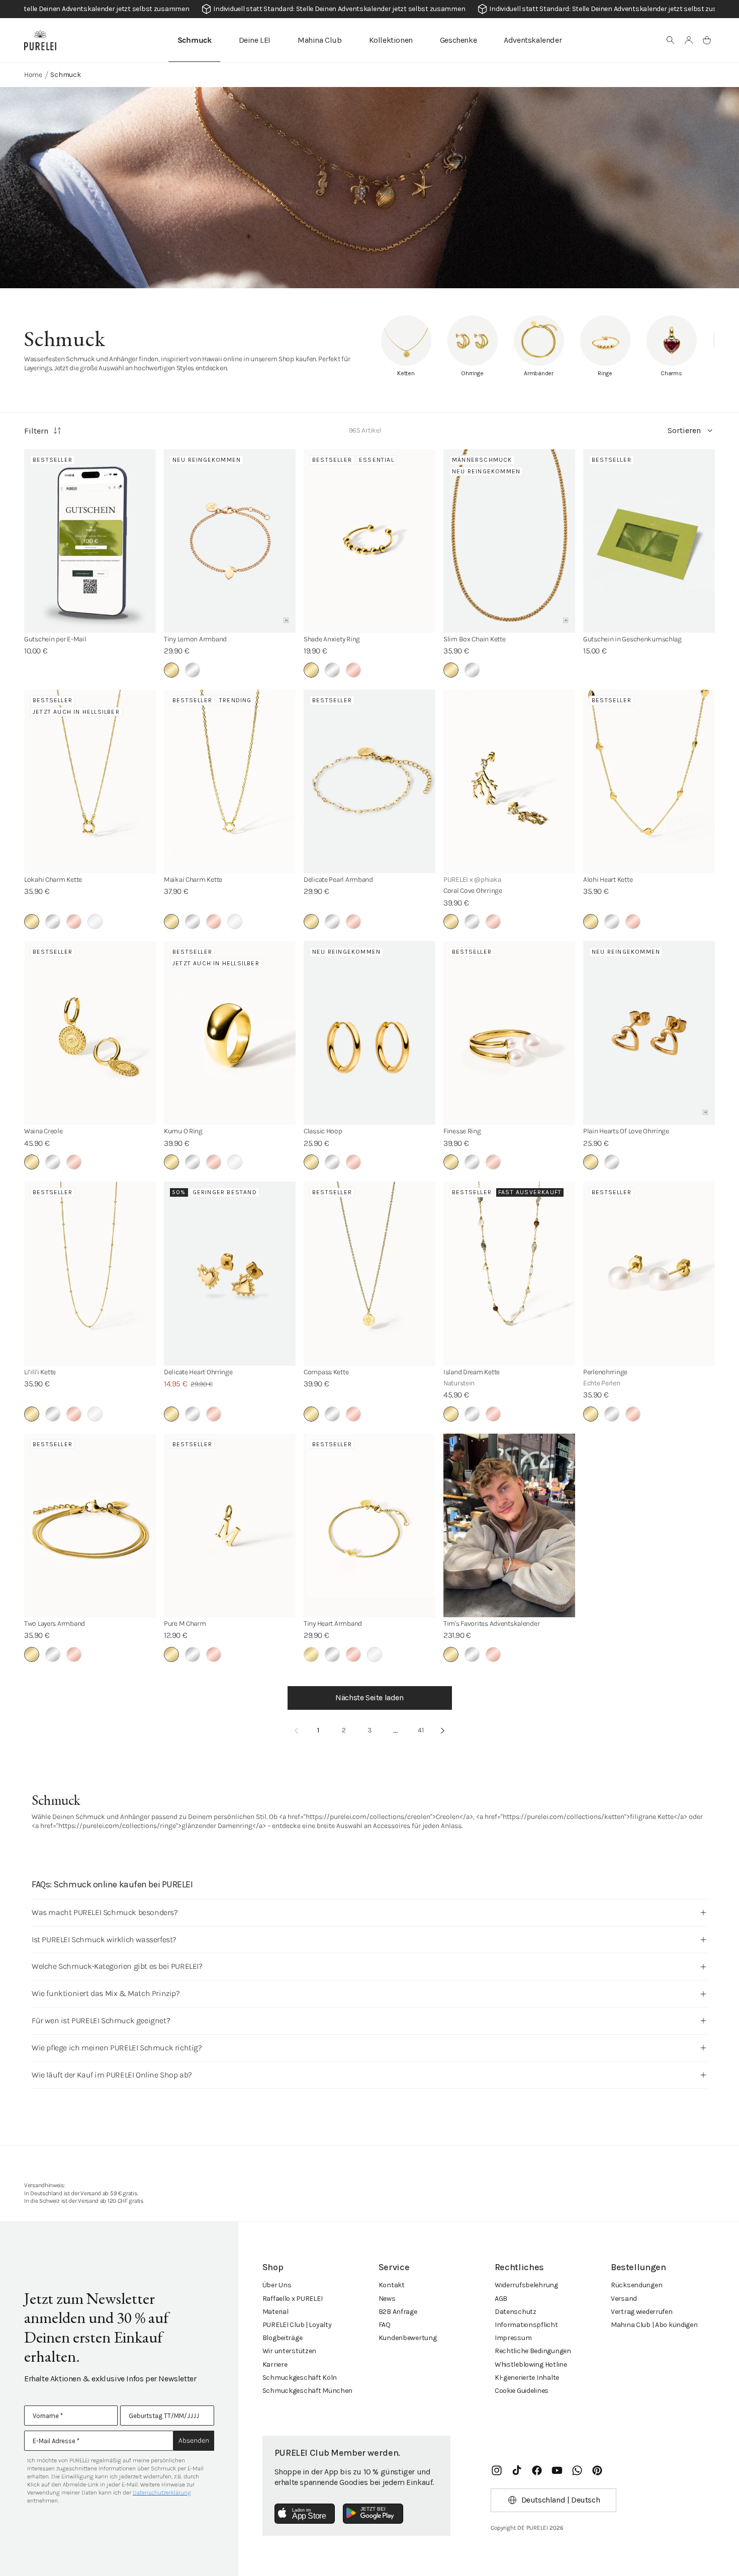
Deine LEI (255, 40)
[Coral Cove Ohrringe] (509, 781)
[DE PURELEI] (40, 40)
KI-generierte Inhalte (527, 2378)
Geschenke (458, 40)
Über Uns (277, 2285)
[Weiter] (443, 1730)
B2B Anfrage (398, 2312)
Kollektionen (391, 40)
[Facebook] (537, 2470)
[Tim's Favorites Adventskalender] (509, 1525)
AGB (501, 2299)
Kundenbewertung (408, 2338)
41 (421, 1730)
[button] (671, 40)
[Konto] (689, 40)
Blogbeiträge (283, 2338)
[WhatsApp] (577, 2470)
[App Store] (305, 2514)
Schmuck (195, 40)
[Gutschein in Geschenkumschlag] (649, 541)
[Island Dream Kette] (509, 1273)
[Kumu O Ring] (230, 1033)
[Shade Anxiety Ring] (369, 541)
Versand (624, 2299)
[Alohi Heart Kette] (649, 781)
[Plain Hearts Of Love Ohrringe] (649, 1033)
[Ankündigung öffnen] (369, 9)
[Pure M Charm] (230, 1525)
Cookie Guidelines (522, 2391)
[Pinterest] (597, 2470)
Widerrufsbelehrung (526, 2285)
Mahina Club (320, 40)
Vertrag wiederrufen (642, 2312)
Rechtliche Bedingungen (533, 2351)
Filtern (36, 431)
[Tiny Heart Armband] (369, 1525)
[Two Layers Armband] (90, 1525)
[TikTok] (517, 2470)
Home (33, 75)
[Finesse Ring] (509, 1033)
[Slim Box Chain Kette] (509, 541)
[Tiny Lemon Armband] (230, 541)
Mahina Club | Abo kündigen (654, 2325)
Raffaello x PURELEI (293, 2299)
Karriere (275, 2364)
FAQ (385, 2325)
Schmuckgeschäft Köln (300, 2378)
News (387, 2299)
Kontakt (392, 2285)
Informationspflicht (526, 2325)
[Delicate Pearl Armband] (369, 781)
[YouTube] (557, 2470)
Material (275, 2312)
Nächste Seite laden (369, 1697)
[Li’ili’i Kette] (90, 1273)
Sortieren (684, 430)
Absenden (194, 2440)
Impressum (513, 2338)
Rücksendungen (636, 2285)
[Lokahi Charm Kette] (90, 781)
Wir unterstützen (290, 2351)
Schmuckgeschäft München (308, 2391)
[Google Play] (373, 2514)
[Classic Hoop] (369, 1033)
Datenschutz (516, 2312)
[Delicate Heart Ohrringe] (230, 1273)
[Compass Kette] (369, 1273)
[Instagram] (497, 2470)
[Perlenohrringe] (649, 1273)
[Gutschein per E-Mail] (90, 541)
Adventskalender (533, 40)
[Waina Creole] (90, 1033)
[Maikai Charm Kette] (230, 781)
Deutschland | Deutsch (561, 2500)
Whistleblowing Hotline (531, 2364)
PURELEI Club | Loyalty (297, 2325)
